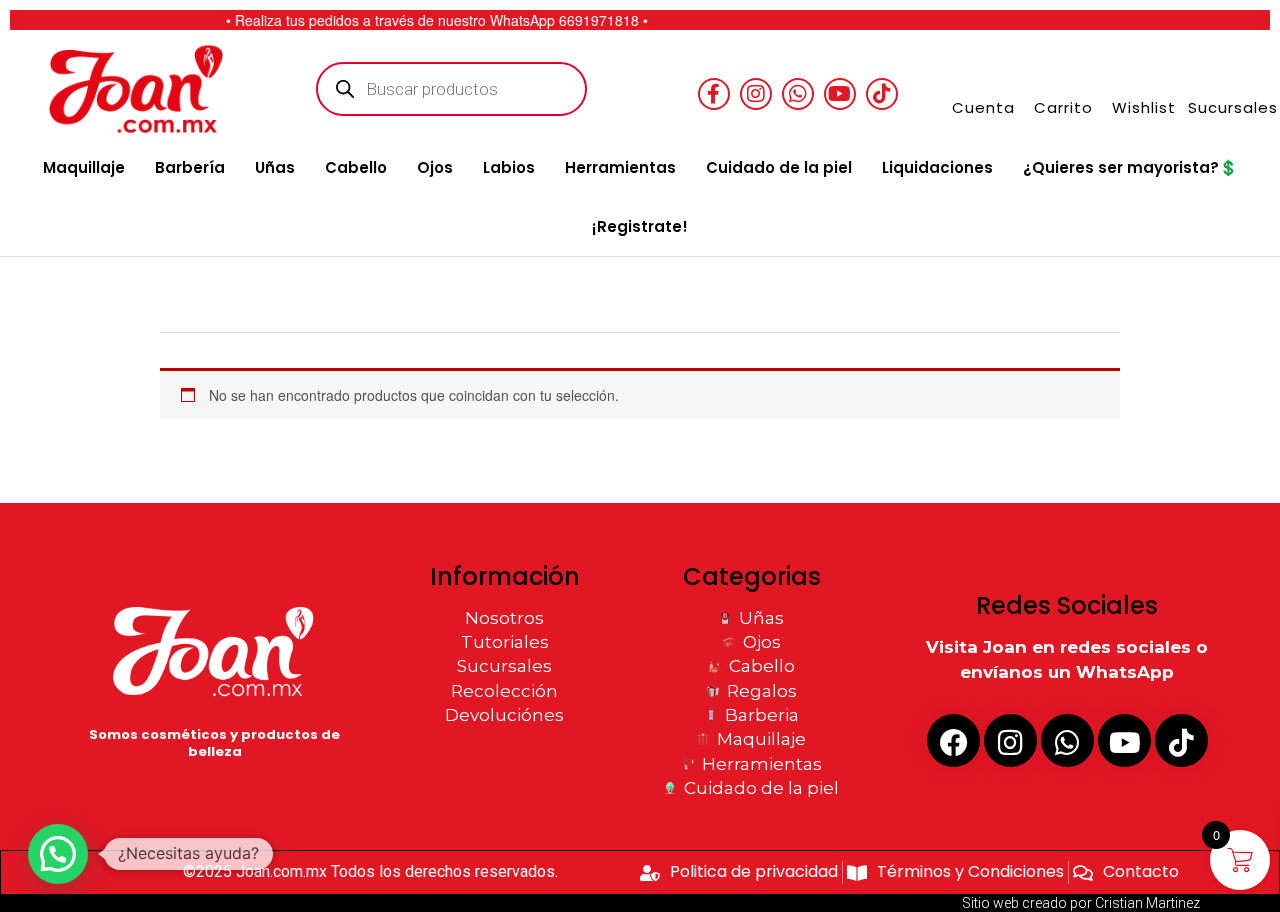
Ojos (435, 167)
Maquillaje (84, 167)
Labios (509, 167)
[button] (58, 854)
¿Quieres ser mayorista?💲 (1130, 167)
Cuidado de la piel (779, 167)
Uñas (275, 167)
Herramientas (620, 167)
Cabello (356, 167)
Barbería (190, 167)
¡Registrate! (640, 226)
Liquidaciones (937, 167)
